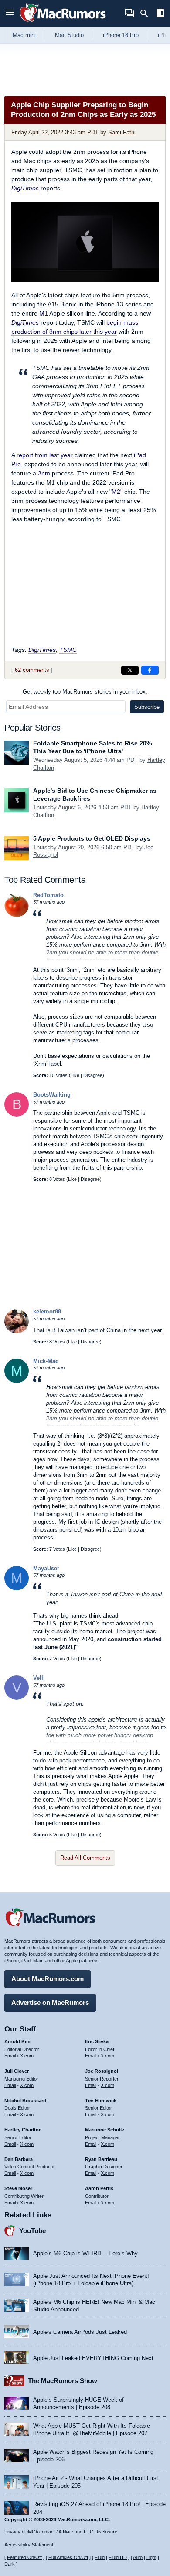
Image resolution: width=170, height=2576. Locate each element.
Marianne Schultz (105, 2130)
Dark (10, 2564)
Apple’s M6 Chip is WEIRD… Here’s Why (85, 2253)
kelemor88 (47, 1311)
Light (151, 2557)
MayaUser (46, 1568)
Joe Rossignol (102, 2071)
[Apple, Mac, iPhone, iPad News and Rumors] (63, 23)
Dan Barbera (19, 2159)
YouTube (32, 2231)
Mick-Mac (46, 1361)
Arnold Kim (17, 2041)
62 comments (32, 670)
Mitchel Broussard (25, 2101)
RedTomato (48, 895)
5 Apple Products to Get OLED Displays (92, 838)
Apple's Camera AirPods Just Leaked (80, 2332)
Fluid (100, 2557)
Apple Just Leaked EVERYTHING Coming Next (93, 2358)
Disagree (93, 1075)
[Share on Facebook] (150, 670)
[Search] (147, 13)
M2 (116, 492)
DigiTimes (25, 188)
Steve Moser (18, 2188)
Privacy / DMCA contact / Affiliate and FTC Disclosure (61, 2532)
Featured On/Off (24, 2557)
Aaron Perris (99, 2188)
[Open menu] (10, 13)
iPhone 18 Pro (121, 35)
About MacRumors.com (48, 1979)
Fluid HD (118, 2557)
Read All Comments (85, 1858)
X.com (27, 2056)
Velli (39, 1678)
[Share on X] (130, 670)
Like (75, 1075)
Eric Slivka (97, 2041)
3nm (44, 473)
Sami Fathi (122, 132)
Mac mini (24, 35)
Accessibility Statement (29, 2545)
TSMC (68, 650)
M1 (44, 313)
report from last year (45, 455)
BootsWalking (52, 1095)
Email (10, 2056)
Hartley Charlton (23, 2130)
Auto (138, 2557)
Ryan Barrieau (101, 2159)
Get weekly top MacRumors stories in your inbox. (85, 692)
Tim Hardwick (101, 2101)
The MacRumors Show (63, 2381)
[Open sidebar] (160, 14)
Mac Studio (69, 35)
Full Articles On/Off (68, 2557)
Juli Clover (17, 2071)
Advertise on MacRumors (50, 2003)
